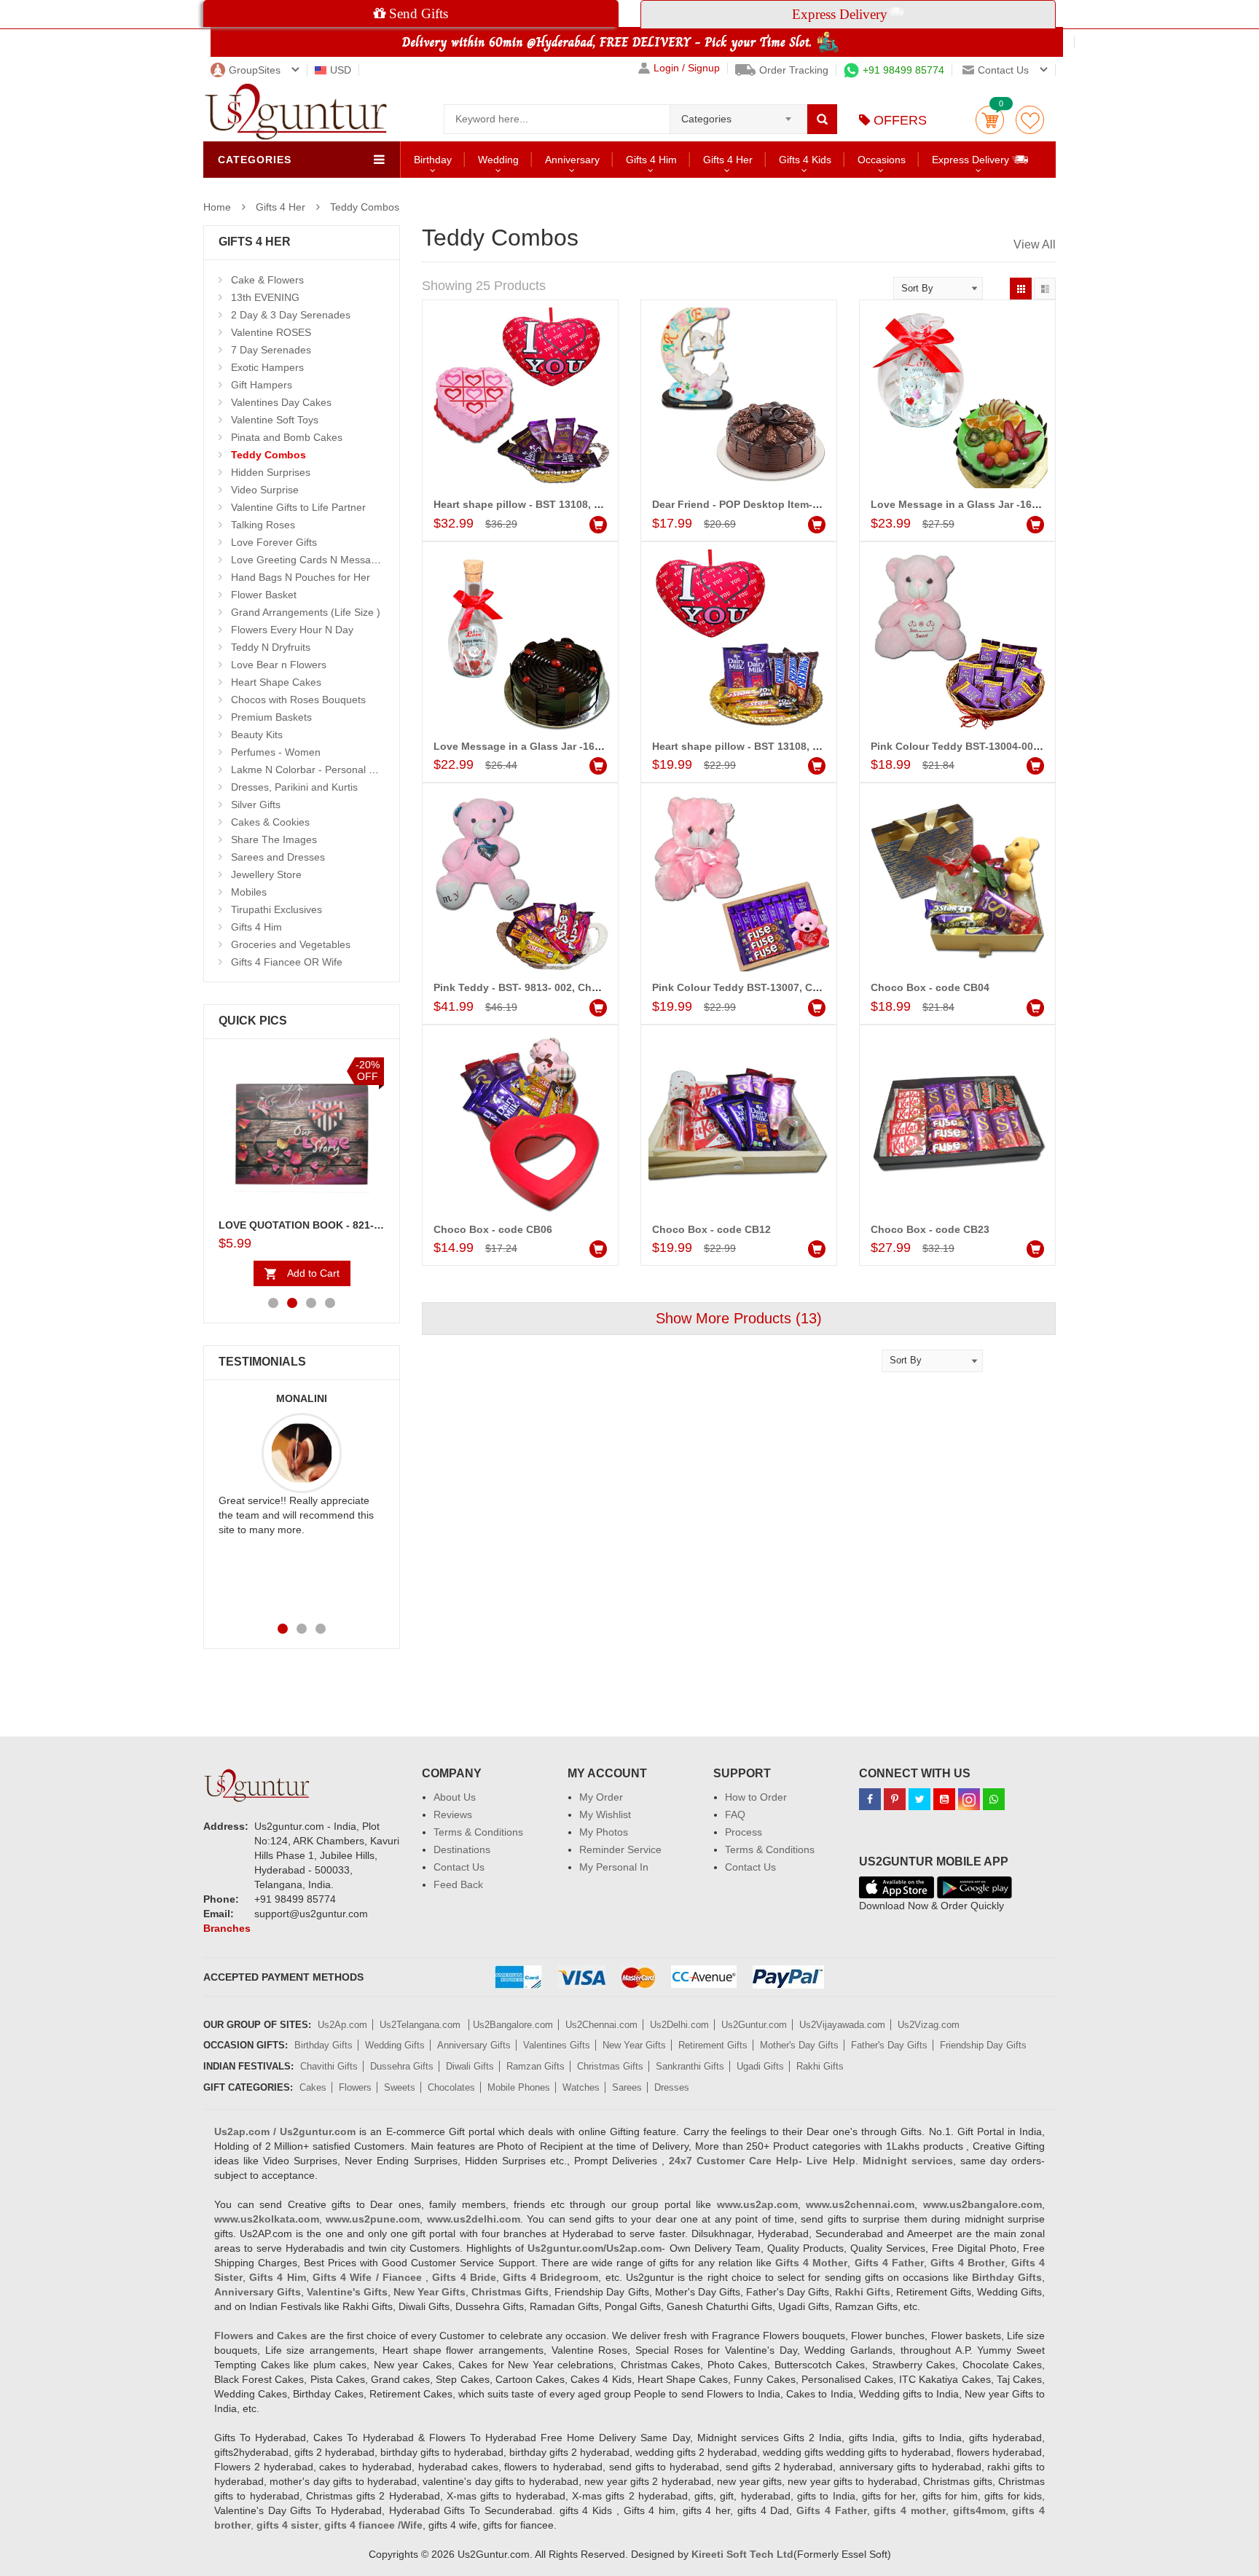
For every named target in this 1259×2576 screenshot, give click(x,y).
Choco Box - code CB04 (930, 987)
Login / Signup (687, 68)
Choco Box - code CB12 (711, 1229)
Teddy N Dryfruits (271, 647)
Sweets (400, 2087)
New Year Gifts (634, 2045)
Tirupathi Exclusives (276, 909)
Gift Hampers (262, 385)
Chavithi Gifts (329, 2066)
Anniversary (572, 160)
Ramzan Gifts (536, 2066)
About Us (455, 1797)
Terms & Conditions (478, 1832)
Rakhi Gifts (820, 2066)
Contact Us (459, 1867)
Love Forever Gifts (274, 542)
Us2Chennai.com (601, 2025)
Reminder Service (620, 1849)
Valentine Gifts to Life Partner (298, 507)
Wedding (498, 160)
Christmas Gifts (610, 2066)
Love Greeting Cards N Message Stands (324, 560)
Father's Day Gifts (889, 2045)
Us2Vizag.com (929, 2025)
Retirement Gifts (713, 2045)
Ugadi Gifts (760, 2066)
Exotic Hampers (267, 367)
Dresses (672, 2087)
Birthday (433, 160)
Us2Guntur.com (754, 2025)
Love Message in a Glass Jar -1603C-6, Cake (981, 504)
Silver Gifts (256, 804)
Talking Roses (263, 525)
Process (744, 1832)
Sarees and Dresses (278, 857)
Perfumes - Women (276, 752)
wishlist (1030, 120)
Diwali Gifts (470, 2066)
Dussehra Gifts (402, 2066)
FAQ (735, 1814)
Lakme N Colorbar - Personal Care (311, 770)
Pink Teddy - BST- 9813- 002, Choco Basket (541, 987)
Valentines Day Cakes (281, 402)
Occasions (882, 160)
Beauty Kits (257, 735)
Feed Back (458, 1884)
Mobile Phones (519, 2087)
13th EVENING (265, 297)
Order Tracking (794, 70)
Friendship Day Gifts (983, 2045)
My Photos (604, 1832)
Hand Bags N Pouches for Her (301, 577)
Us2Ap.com (342, 2025)
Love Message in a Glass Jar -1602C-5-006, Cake (554, 746)
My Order (601, 1797)
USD (341, 70)
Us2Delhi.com (679, 2025)
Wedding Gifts (395, 2045)
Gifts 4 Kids (805, 160)
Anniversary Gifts (474, 2045)
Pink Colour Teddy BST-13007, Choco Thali (759, 987)
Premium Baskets (271, 717)
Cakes (313, 2087)
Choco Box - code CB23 (930, 1229)
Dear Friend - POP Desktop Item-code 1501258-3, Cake (787, 504)
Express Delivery (972, 160)
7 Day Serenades (271, 350)
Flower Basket (264, 595)
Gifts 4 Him (651, 160)
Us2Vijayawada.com (842, 2025)
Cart (990, 120)
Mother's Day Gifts (799, 2045)
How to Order (756, 1797)
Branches (227, 1928)
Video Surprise (265, 490)
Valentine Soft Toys (275, 420)
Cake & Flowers (267, 280)
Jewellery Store (266, 874)
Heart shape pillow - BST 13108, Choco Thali (762, 746)
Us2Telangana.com (421, 2025)
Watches (581, 2087)
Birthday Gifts (323, 2045)
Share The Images (274, 839)
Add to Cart (313, 1273)
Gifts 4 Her (728, 160)
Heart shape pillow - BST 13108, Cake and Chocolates (567, 504)
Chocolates (451, 2087)
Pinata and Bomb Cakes (287, 437)
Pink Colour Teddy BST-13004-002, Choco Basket (993, 746)
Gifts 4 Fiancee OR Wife (287, 962)
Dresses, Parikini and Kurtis (294, 787)
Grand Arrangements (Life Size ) (306, 612)
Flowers (355, 2087)
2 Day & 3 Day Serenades (291, 315)
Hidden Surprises (271, 472)
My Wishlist (605, 1814)
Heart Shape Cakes (276, 682)
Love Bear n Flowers (279, 665)
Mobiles (249, 892)
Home (217, 207)
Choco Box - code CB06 (493, 1229)
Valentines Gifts (557, 2045)
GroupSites (255, 70)
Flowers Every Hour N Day (292, 630)
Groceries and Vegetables (291, 944)
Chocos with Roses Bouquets (298, 700)
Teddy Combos (365, 207)
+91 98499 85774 (903, 70)
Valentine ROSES (271, 332)
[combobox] (738, 114)
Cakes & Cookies (270, 822)
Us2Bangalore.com (513, 2025)
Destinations (462, 1849)
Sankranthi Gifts (690, 2066)
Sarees (627, 2087)
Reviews (453, 1814)
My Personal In (614, 1867)
